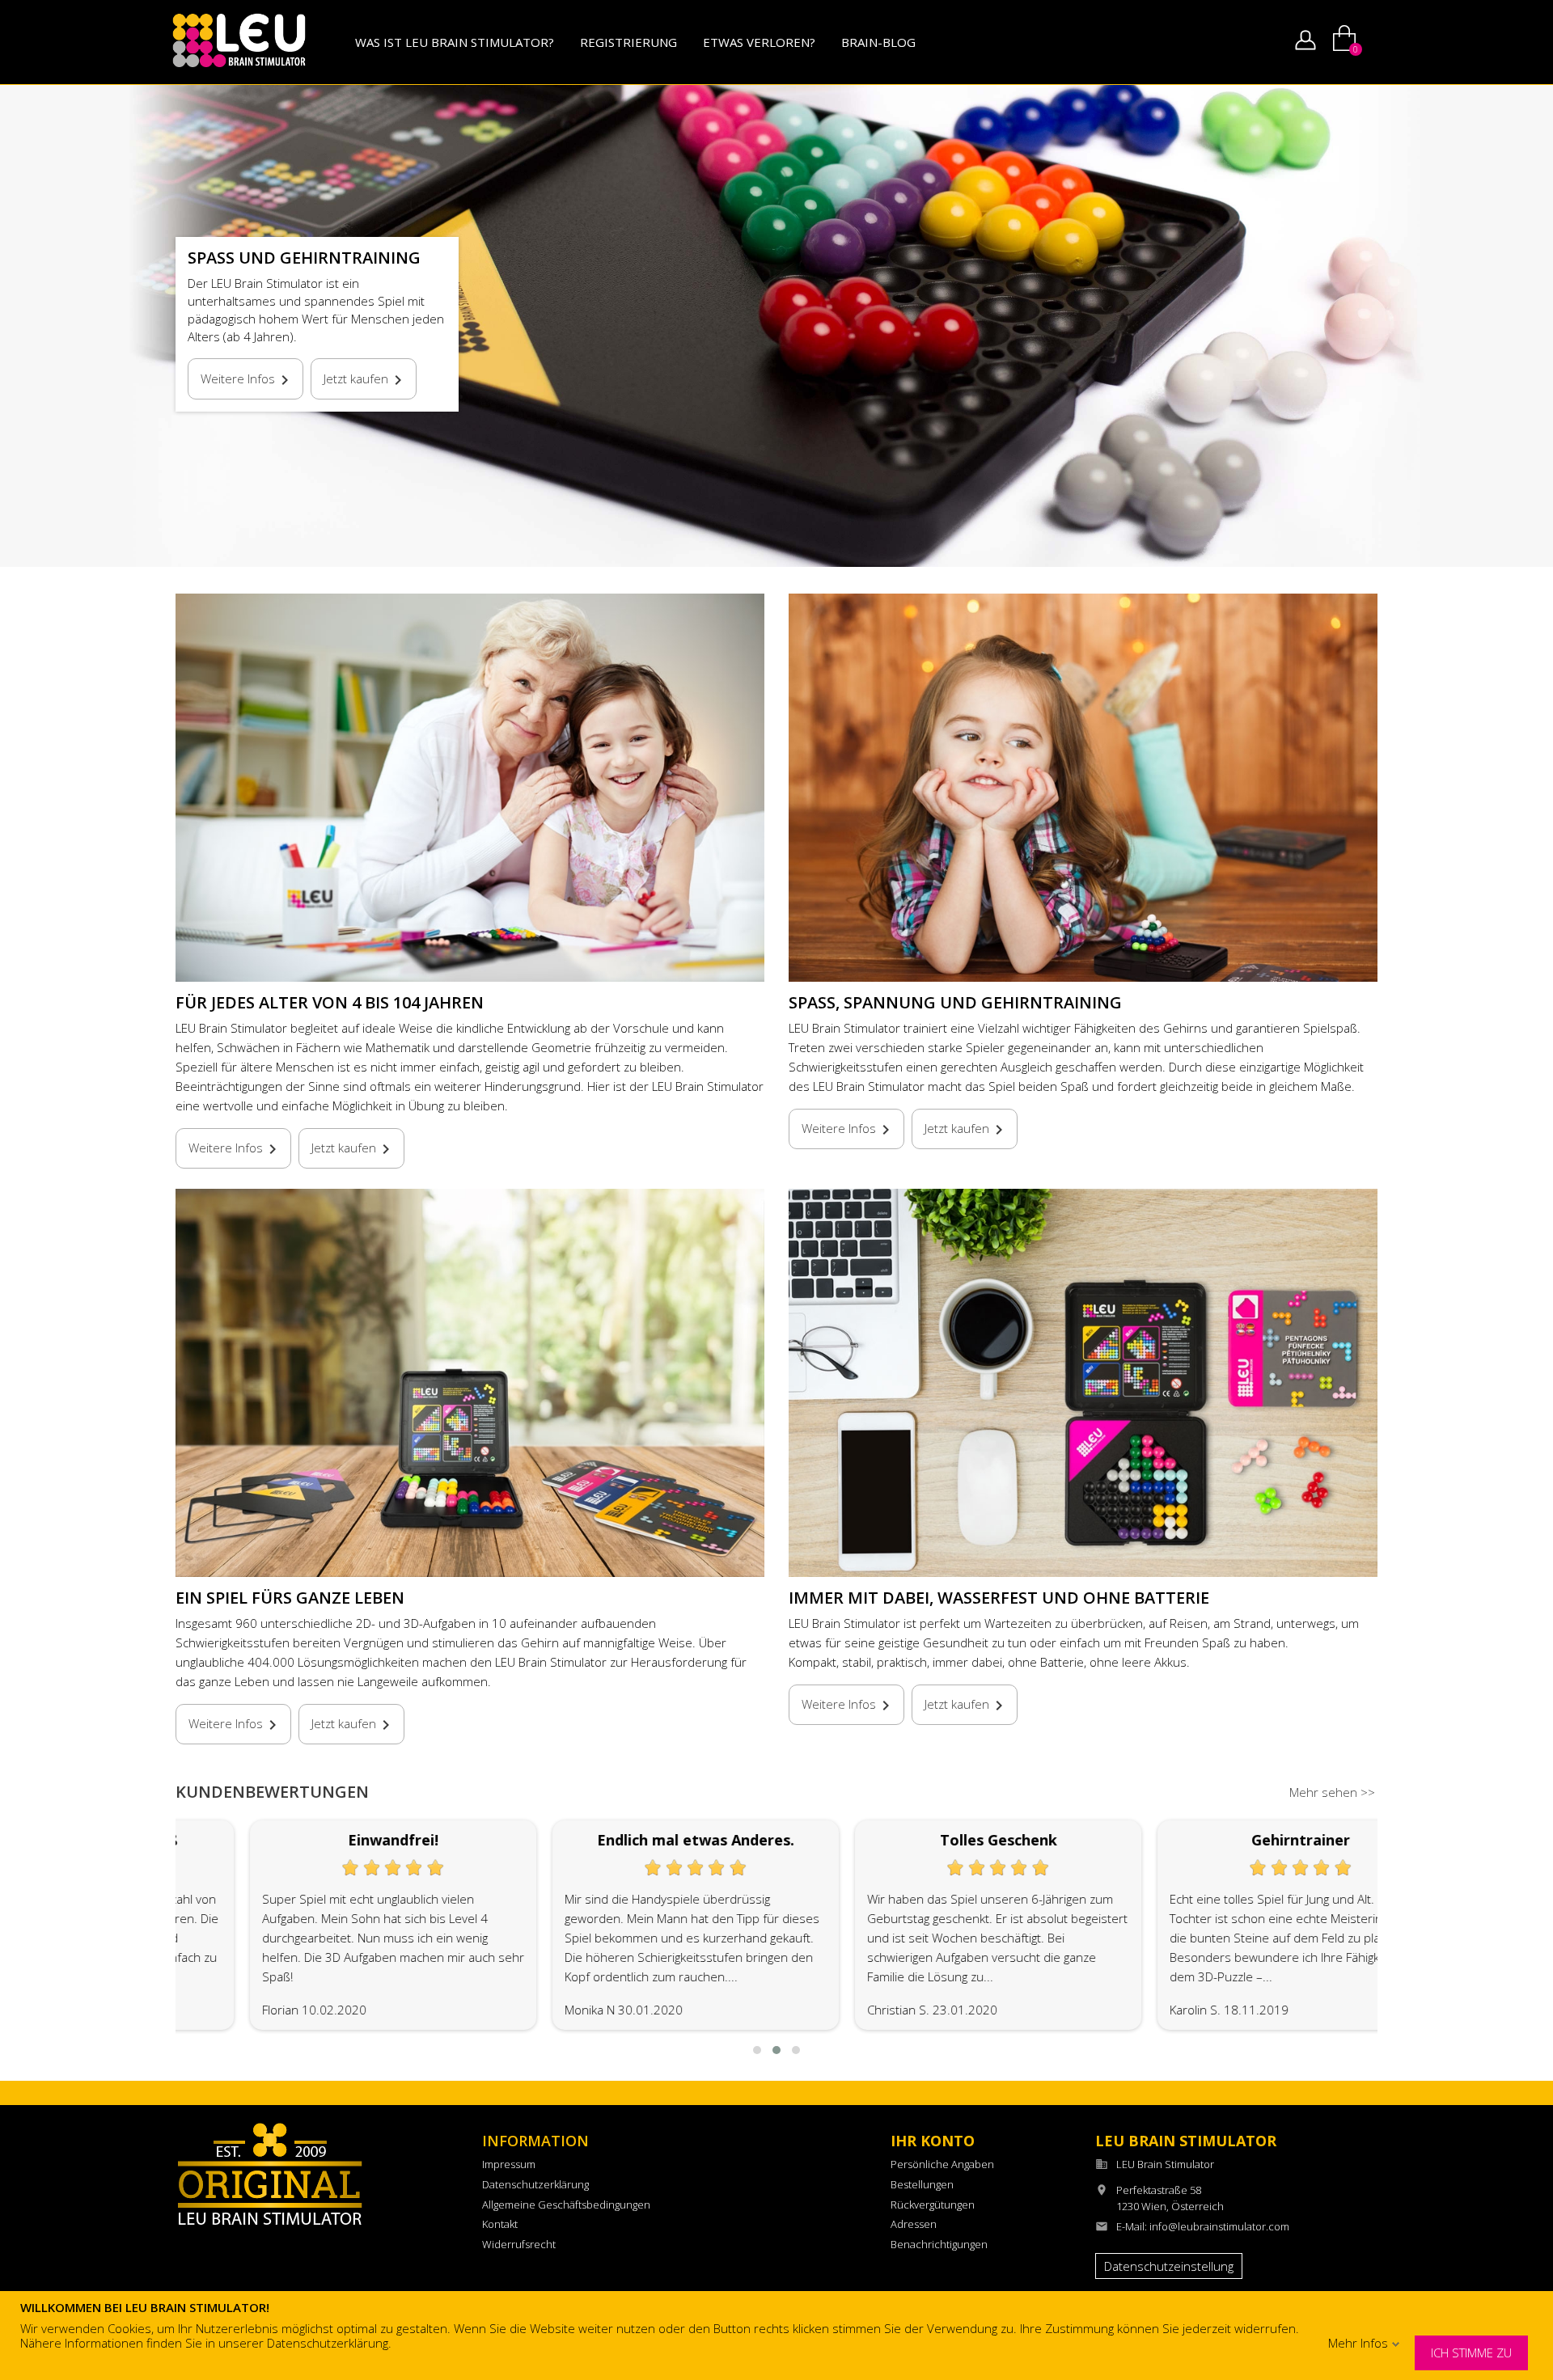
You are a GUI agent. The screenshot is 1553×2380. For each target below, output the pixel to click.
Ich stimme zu (1471, 2353)
